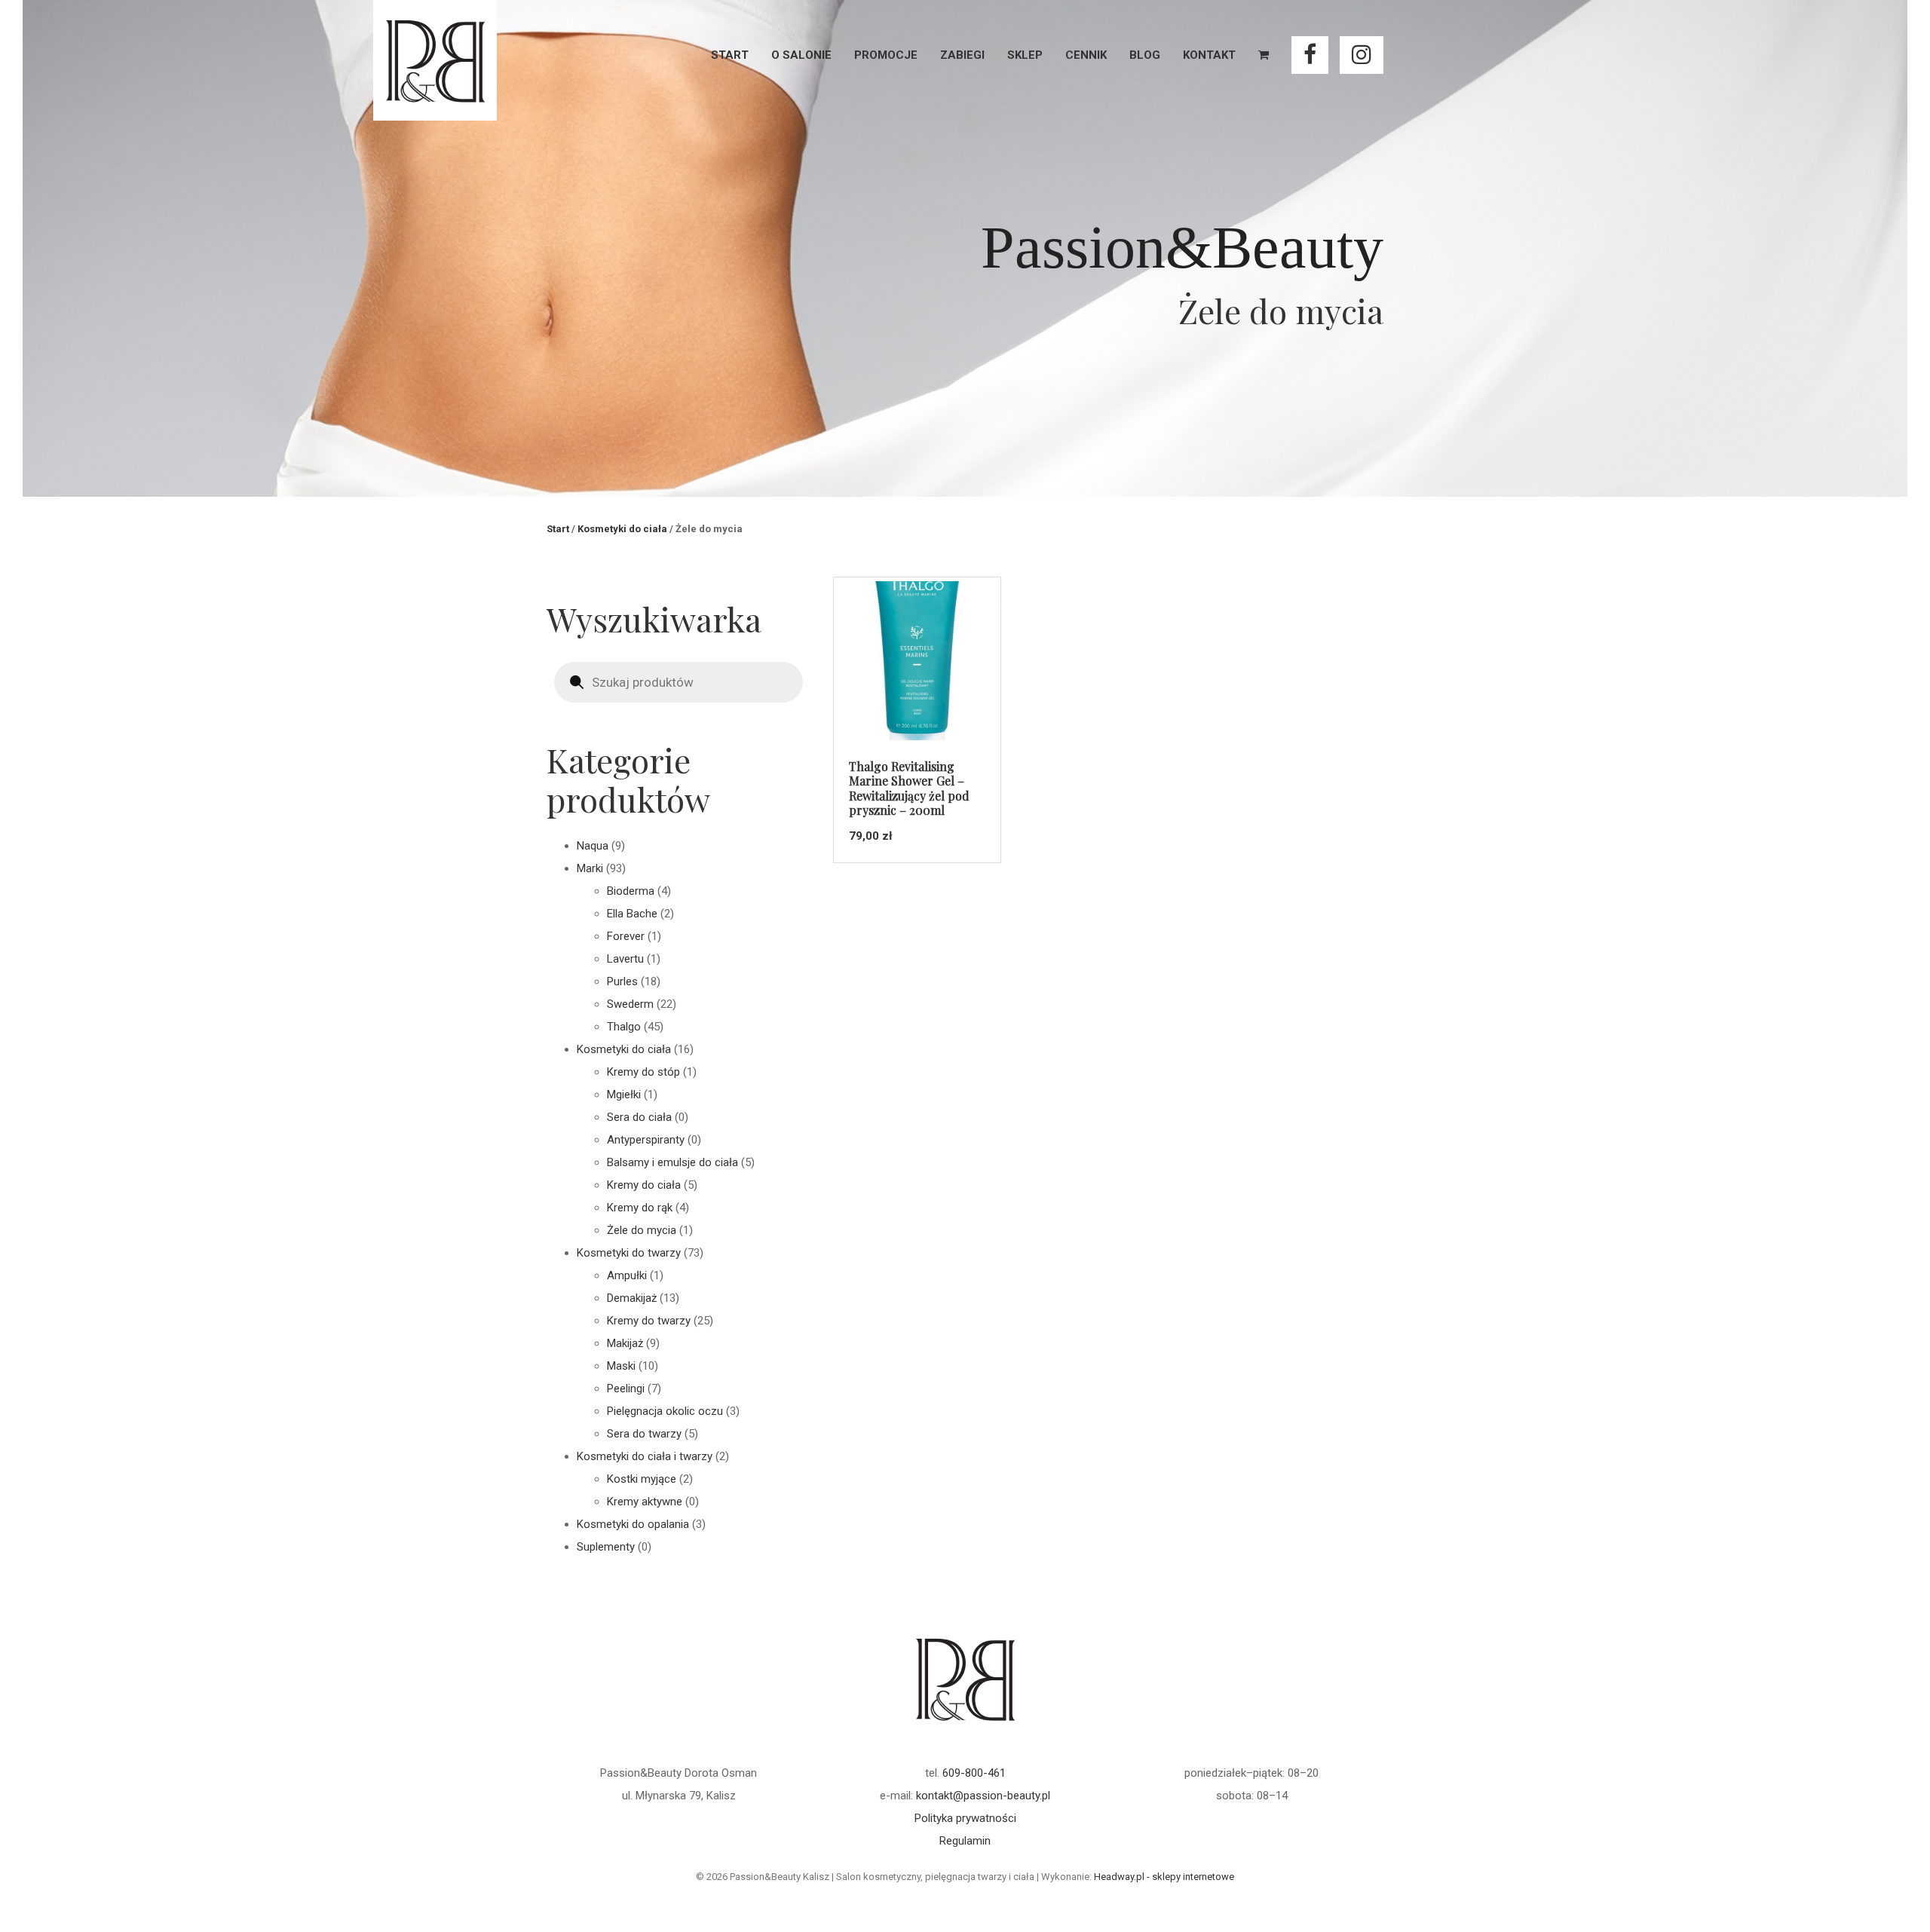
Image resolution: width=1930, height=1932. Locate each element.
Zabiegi (962, 55)
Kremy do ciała (644, 1185)
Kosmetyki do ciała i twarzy (645, 1456)
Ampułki (627, 1275)
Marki (590, 868)
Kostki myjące (642, 1479)
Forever (626, 936)
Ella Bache (632, 914)
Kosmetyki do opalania (633, 1524)
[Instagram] (1362, 55)
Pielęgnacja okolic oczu (665, 1411)
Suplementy (606, 1547)
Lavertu (625, 959)
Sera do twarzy (644, 1434)
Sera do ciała (639, 1117)
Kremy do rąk (640, 1208)
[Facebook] (1310, 55)
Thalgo (624, 1027)
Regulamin (965, 1841)
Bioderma (631, 891)
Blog (1145, 55)
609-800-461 (974, 1773)
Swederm (630, 1004)
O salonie (801, 55)
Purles (622, 981)
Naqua (593, 846)
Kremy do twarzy (649, 1321)
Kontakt (1209, 55)
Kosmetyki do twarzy (629, 1253)
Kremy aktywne (645, 1502)
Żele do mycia (642, 1230)
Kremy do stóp (643, 1072)
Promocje (886, 55)
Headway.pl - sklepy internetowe (1164, 1877)
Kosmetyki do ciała (622, 529)
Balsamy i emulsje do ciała (672, 1162)
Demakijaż (632, 1298)
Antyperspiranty (646, 1140)
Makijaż (625, 1343)
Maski (621, 1366)
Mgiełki (624, 1095)
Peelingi (626, 1389)
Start (730, 55)
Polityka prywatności (965, 1818)
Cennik (1086, 55)
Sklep (1025, 55)
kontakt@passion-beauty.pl (983, 1796)
